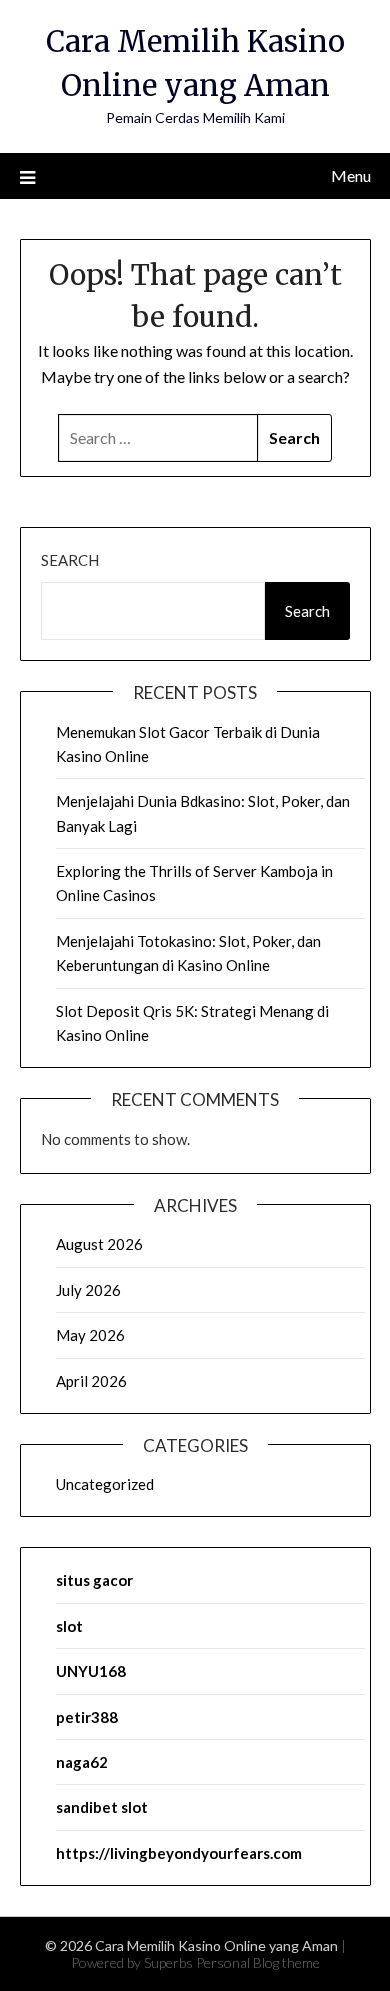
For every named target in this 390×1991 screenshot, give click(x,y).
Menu (351, 175)
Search (70, 560)
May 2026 (90, 1335)
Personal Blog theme (258, 1962)
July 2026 (88, 1290)
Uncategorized (105, 1484)
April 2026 (91, 1381)
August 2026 (99, 1244)
